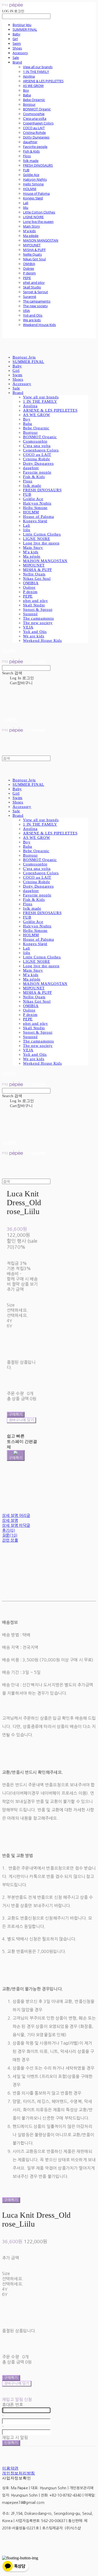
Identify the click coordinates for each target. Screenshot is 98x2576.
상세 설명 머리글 (16, 1515)
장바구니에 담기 (17, 2383)
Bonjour (29, 104)
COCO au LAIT (34, 128)
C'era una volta (35, 118)
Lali (26, 203)
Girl (15, 39)
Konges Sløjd (33, 198)
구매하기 (11, 2200)
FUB (26, 170)
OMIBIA (29, 264)
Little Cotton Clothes (39, 212)
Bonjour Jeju (22, 25)
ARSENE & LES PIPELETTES (43, 81)
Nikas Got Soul (34, 259)
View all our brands (38, 67)
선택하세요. (17, 1310)
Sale (16, 58)
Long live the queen (38, 222)
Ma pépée (31, 236)
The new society (35, 306)
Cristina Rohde (34, 133)
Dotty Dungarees (36, 137)
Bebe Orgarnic (34, 100)
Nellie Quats (32, 254)
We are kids (32, 320)
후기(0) (8, 1530)
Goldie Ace (31, 175)
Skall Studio (32, 287)
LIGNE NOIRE (33, 217)
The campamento (37, 301)
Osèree (28, 268)
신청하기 (11, 2443)
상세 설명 (10, 1520)
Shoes (17, 48)
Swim (17, 43)
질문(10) (10, 1535)
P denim (29, 273)
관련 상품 (10, 1540)
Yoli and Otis (33, 315)
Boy (26, 90)
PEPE (27, 278)
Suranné (30, 297)
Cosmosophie (34, 114)
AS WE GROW (33, 86)
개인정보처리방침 (19, 2473)
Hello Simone (33, 184)
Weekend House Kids (39, 325)
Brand (17, 62)
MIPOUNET (32, 245)
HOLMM (30, 189)
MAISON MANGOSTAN (41, 240)
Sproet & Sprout (36, 292)
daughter (30, 142)
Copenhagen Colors (38, 123)
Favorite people (35, 147)
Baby (16, 34)
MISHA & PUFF (34, 250)
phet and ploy (34, 282)
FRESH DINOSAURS (38, 165)
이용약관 (10, 2468)
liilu (26, 208)
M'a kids (29, 231)
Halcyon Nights (35, 179)
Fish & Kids (31, 151)
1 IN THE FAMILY (36, 72)
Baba (27, 95)
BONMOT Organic (37, 109)
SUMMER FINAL (25, 29)
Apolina (29, 76)
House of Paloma (36, 193)
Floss (27, 156)
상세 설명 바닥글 (16, 1525)
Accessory (20, 53)
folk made (31, 161)
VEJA (26, 311)
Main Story (31, 226)
